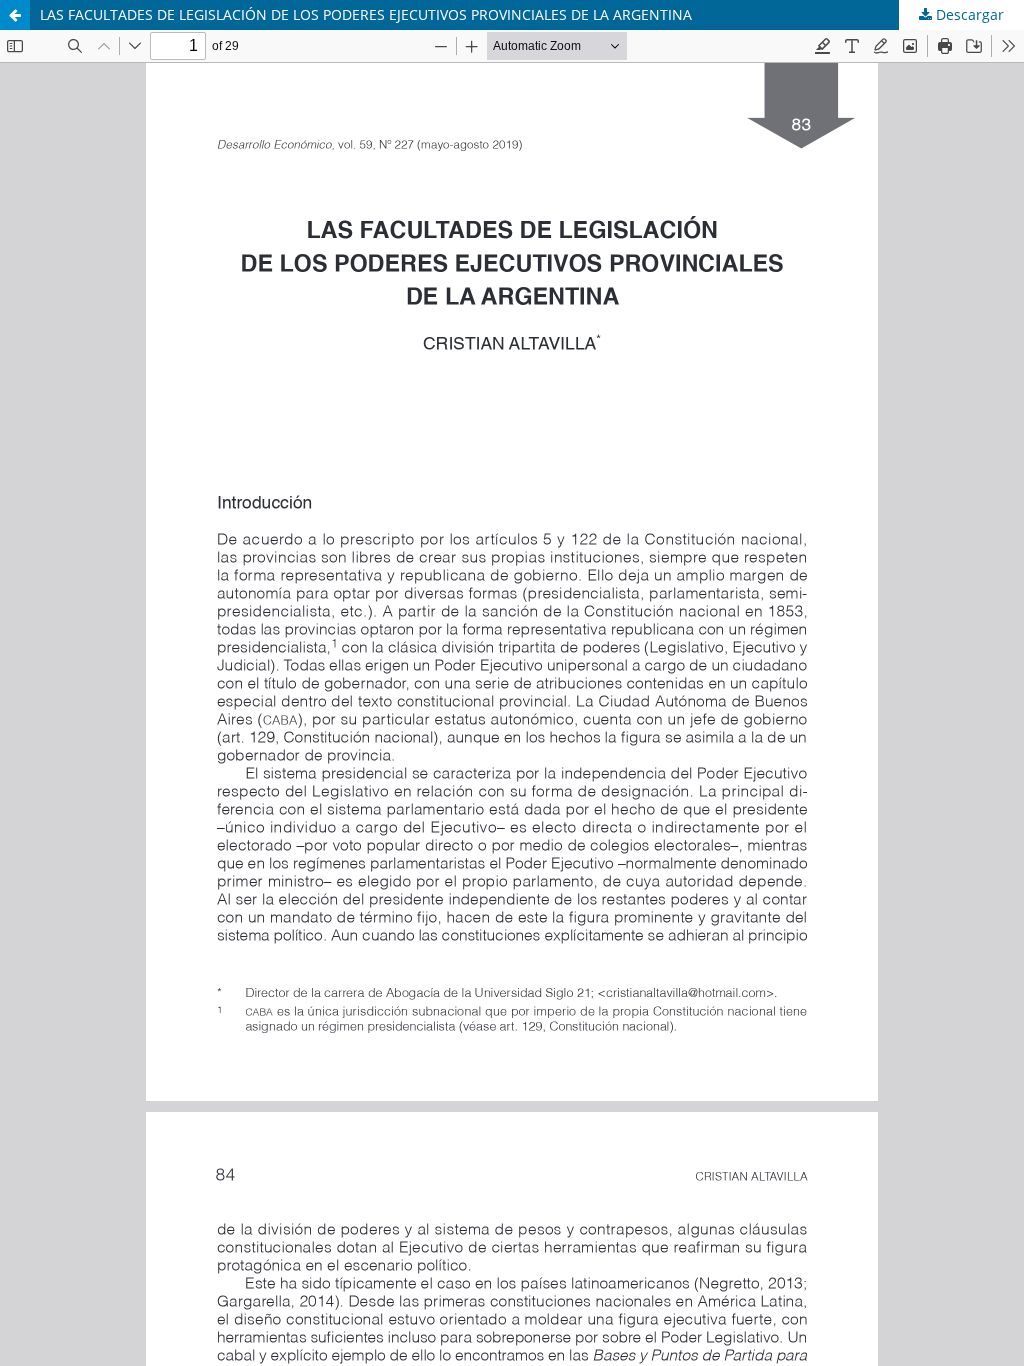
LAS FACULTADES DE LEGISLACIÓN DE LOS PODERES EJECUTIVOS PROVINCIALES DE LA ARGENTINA (366, 14)
